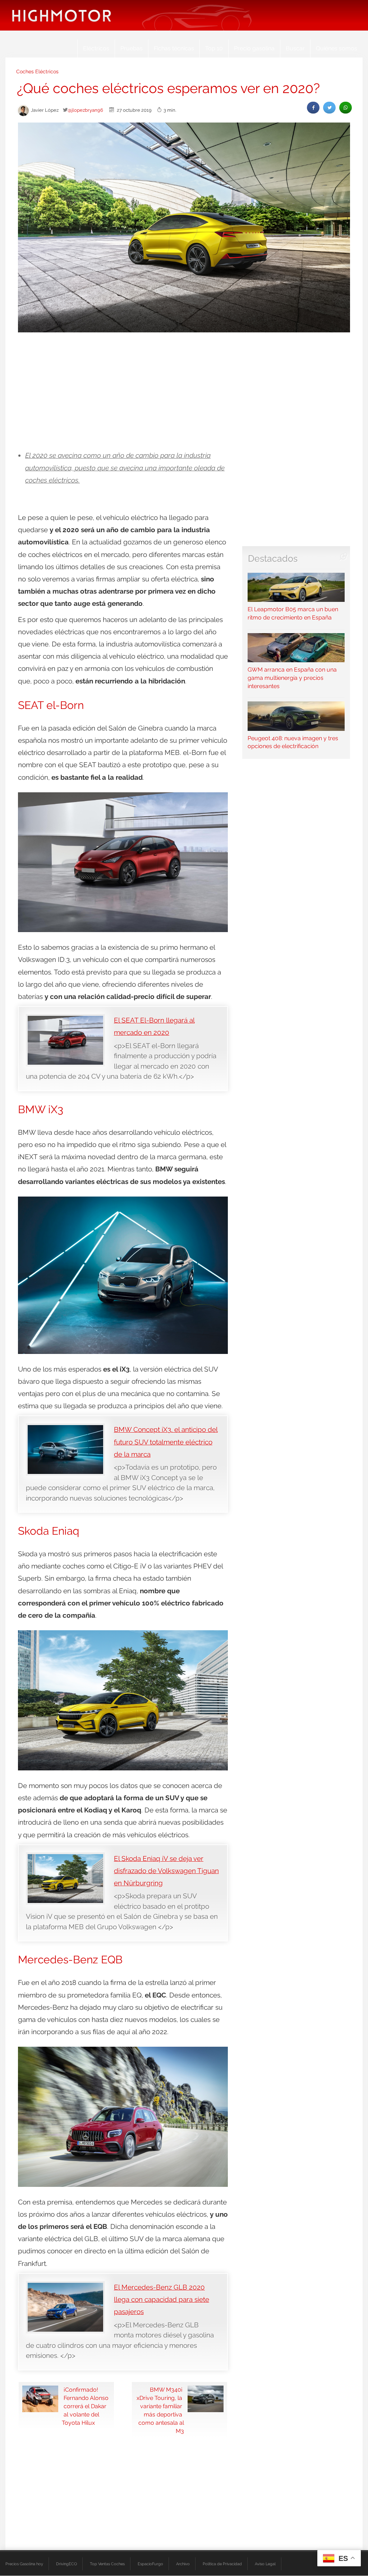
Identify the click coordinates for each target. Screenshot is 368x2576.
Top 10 (214, 48)
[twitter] (329, 108)
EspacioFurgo (150, 2564)
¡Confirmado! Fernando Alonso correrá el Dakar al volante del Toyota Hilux (85, 2406)
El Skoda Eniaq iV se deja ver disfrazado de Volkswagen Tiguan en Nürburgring (166, 1871)
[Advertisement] (184, 392)
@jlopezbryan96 (85, 110)
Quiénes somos (337, 48)
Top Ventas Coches (107, 2564)
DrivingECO (66, 2564)
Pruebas (132, 48)
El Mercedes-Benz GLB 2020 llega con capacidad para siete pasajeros (162, 2299)
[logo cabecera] (62, 15)
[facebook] (313, 108)
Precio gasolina (254, 48)
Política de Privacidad (222, 2564)
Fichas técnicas (174, 48)
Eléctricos (96, 48)
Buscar (295, 48)
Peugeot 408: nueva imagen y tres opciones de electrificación (293, 742)
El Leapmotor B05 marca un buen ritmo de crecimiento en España (293, 613)
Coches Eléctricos (37, 72)
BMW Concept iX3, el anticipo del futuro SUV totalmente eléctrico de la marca (166, 1442)
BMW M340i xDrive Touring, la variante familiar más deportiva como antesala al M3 (160, 2410)
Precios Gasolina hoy (24, 2564)
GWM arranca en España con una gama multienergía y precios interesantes (292, 678)
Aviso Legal (265, 2564)
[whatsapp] (346, 108)
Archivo (183, 2564)
